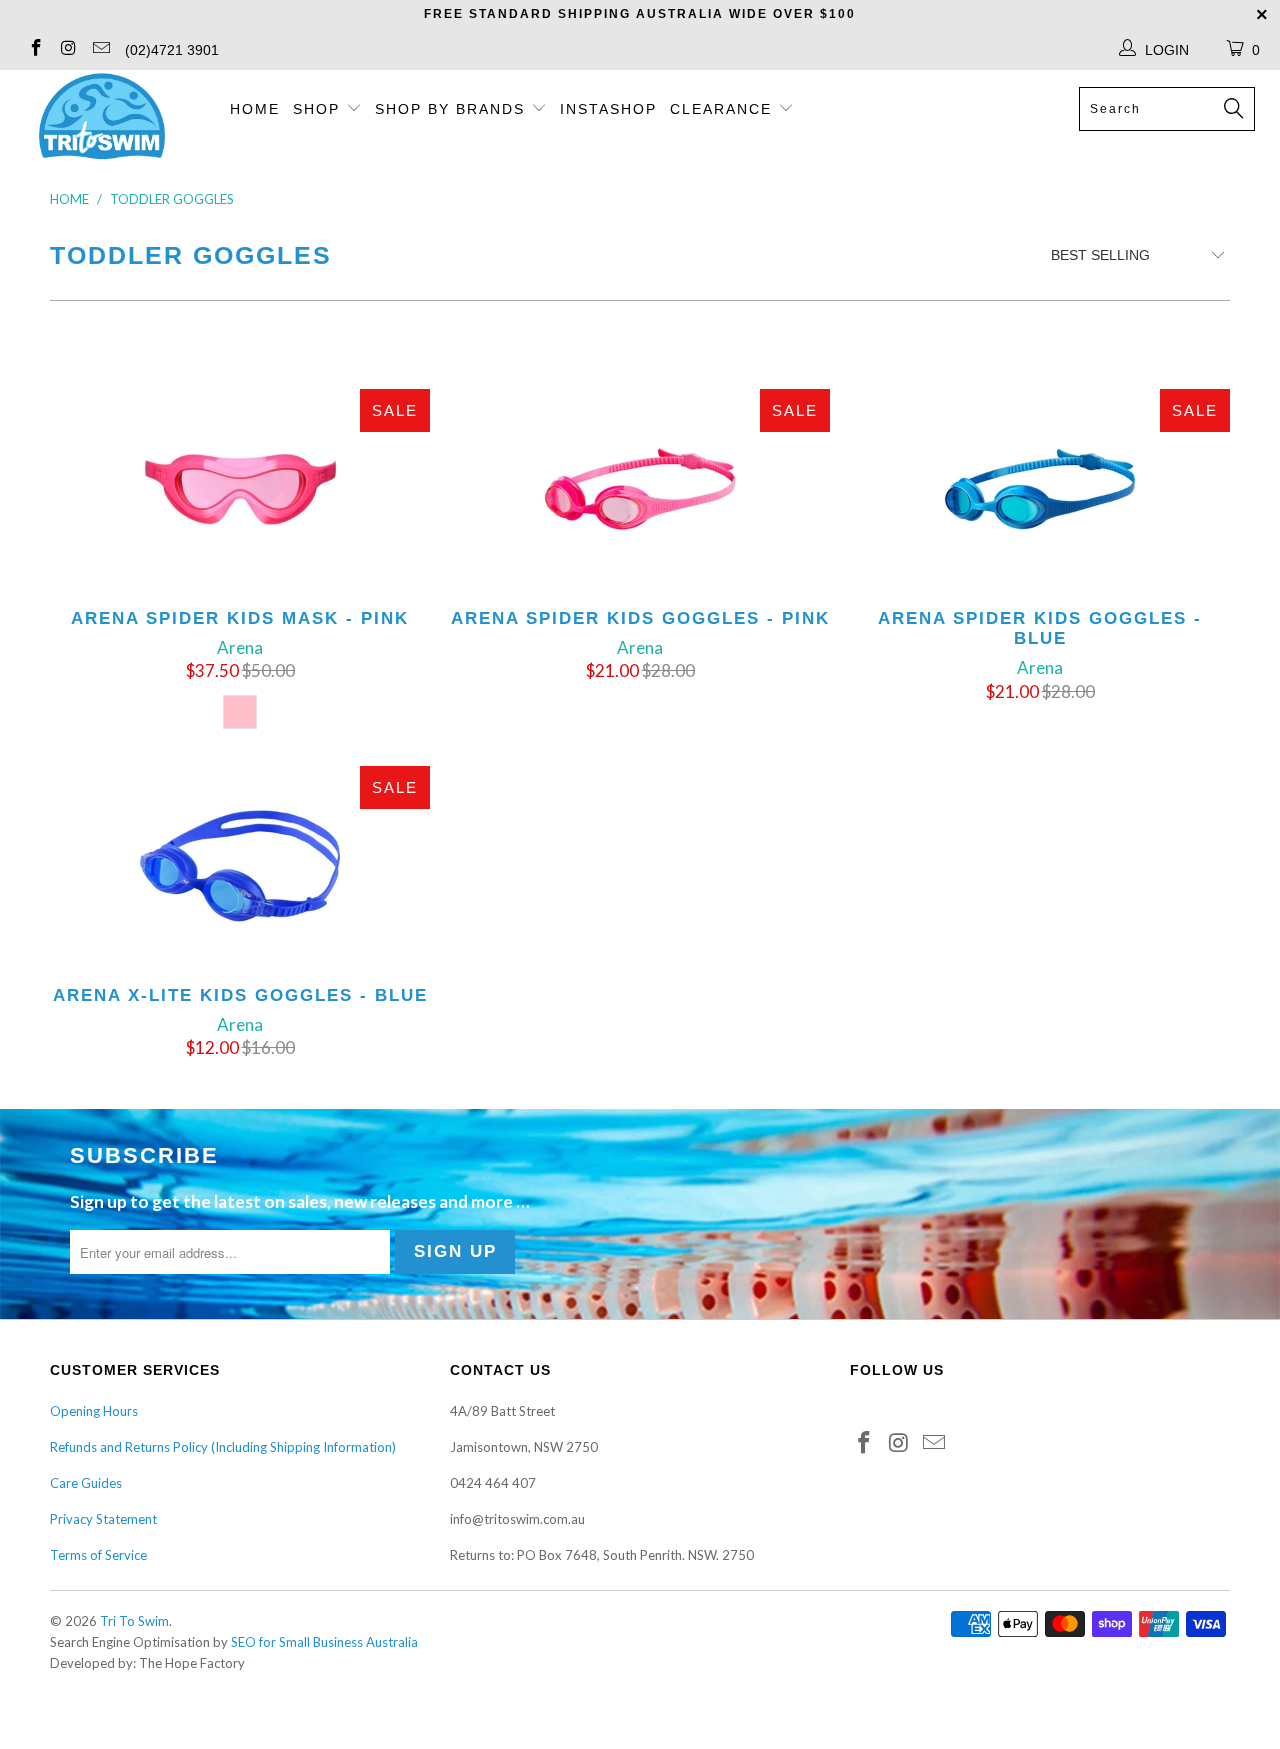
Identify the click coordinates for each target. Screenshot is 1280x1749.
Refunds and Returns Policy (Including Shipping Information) (223, 1447)
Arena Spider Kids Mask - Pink (240, 489)
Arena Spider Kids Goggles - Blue (1040, 489)
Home (255, 109)
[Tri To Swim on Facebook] (35, 49)
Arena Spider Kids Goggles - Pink (640, 489)
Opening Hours (94, 1411)
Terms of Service (98, 1555)
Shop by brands (453, 109)
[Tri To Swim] (102, 118)
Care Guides (86, 1483)
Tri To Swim (134, 1621)
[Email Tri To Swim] (100, 49)
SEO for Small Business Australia (324, 1642)
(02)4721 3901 (172, 50)
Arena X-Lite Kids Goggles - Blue (240, 866)
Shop (316, 109)
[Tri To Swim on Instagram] (68, 49)
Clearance (724, 109)
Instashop (608, 109)
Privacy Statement (103, 1519)
